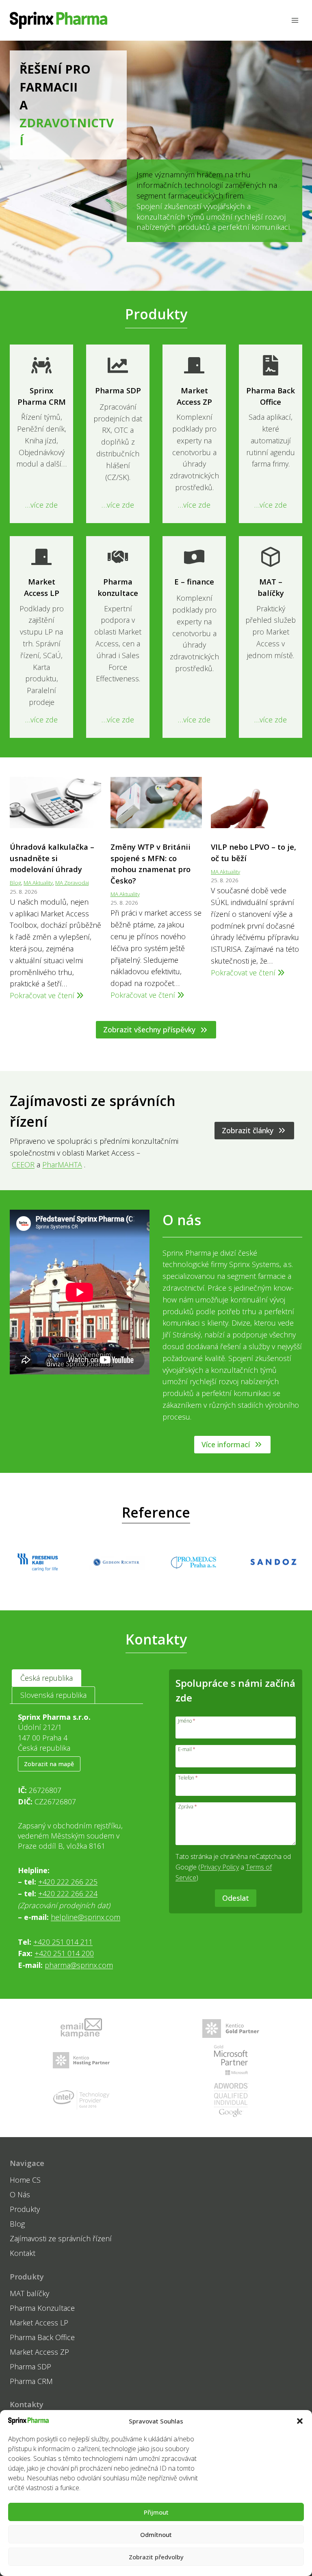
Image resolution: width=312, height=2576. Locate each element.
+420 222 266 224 (68, 1893)
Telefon (188, 1777)
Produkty (25, 2209)
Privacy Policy (220, 1867)
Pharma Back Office (42, 2337)
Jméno (187, 1720)
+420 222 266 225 (68, 1882)
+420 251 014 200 (64, 1953)
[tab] (47, 1678)
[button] (300, 2421)
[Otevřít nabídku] (295, 20)
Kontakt (23, 2253)
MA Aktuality (38, 883)
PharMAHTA (62, 1165)
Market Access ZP (39, 2352)
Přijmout (156, 2512)
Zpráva (187, 1806)
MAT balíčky (29, 2293)
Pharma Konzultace (42, 2308)
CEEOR (23, 1165)
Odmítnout (156, 2535)
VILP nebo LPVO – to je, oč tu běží (253, 852)
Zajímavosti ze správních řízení (61, 2238)
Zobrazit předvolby (156, 2557)
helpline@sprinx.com (86, 1917)
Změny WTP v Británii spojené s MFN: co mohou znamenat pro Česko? (151, 864)
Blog (15, 883)
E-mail (187, 1749)
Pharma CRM (31, 2381)
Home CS (25, 2180)
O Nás (20, 2194)
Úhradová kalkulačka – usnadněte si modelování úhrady (52, 858)
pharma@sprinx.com (79, 1965)
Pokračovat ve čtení (47, 996)
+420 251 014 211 (63, 1942)
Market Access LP (39, 2323)
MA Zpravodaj (72, 883)
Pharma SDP (30, 2367)
